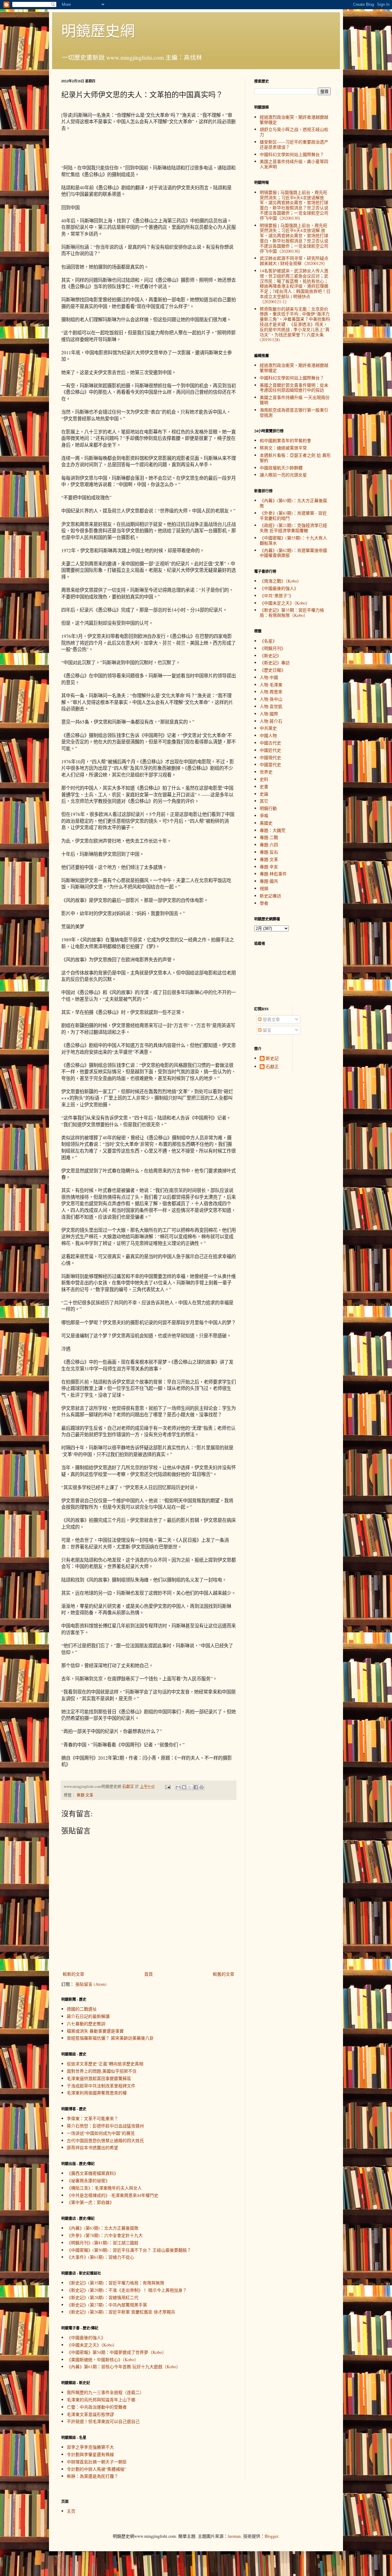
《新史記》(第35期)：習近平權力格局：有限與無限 (115, 2283)
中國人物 (268, 735)
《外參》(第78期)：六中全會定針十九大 (105, 2235)
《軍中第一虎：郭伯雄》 (90, 2202)
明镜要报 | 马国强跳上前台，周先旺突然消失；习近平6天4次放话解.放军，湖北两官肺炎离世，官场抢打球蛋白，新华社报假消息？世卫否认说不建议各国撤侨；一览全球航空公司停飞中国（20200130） (294, 238)
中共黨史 (268, 728)
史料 (264, 779)
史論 (264, 794)
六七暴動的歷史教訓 (86, 2024)
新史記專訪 (270, 896)
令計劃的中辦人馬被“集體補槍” (96, 2469)
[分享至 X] (190, 1787)
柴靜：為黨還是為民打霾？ (92, 2476)
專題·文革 (85, 1795)
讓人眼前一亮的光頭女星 (283, 475)
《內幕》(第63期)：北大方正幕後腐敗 (103, 2228)
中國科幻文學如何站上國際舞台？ (292, 154)
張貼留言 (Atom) (91, 1984)
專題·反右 (269, 852)
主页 (71, 2511)
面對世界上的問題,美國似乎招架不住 (102, 2071)
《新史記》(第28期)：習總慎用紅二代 (103, 2297)
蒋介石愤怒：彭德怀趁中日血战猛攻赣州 (105, 2126)
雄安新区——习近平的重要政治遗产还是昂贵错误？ (294, 144)
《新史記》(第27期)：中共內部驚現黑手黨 (107, 2305)
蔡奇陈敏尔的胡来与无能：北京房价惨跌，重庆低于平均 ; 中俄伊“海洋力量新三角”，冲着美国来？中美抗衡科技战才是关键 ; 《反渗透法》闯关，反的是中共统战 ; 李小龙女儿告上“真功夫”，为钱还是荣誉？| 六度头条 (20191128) (295, 324)
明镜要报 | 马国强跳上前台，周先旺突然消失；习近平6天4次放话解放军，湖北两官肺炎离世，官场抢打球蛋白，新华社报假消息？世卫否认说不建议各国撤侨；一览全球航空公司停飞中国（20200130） (294, 205)
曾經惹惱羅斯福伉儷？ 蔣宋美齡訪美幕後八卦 (110, 2038)
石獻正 (272, 1067)
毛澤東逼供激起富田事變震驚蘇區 (99, 2078)
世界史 (266, 772)
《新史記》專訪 (275, 663)
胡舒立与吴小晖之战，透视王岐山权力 (294, 132)
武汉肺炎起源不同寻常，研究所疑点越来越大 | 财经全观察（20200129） (294, 261)
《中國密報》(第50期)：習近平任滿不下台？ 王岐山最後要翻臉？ (129, 2250)
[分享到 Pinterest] (202, 1787)
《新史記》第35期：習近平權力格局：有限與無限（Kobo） (292, 613)
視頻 (264, 888)
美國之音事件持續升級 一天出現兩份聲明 (295, 400)
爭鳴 (264, 816)
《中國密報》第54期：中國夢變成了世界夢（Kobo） (117, 2352)
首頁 (149, 1974)
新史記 (272, 1059)
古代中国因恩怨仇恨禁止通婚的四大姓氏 (105, 2140)
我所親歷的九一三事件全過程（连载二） (105, 2392)
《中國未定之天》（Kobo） (92, 2345)
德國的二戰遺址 (82, 2009)
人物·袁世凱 (271, 706)
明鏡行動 (268, 808)
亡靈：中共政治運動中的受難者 (97, 2407)
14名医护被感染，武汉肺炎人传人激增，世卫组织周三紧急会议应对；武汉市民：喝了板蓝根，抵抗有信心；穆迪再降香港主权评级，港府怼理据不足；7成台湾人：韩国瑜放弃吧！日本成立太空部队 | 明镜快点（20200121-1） (295, 286)
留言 (266, 1030)
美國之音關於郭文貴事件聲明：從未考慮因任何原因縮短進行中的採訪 (294, 388)
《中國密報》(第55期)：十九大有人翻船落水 (293, 540)
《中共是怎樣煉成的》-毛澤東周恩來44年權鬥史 (113, 2195)
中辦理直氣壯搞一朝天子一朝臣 (97, 2462)
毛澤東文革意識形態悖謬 (90, 2414)
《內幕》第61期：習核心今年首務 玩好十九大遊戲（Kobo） (124, 2367)
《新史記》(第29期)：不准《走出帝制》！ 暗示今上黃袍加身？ (127, 2290)
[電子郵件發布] (167, 1786)
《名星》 (268, 641)
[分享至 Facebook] (196, 1787)
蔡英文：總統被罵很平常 (283, 448)
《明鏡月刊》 (273, 648)
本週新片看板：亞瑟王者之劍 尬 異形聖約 (295, 458)
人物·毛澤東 (271, 685)
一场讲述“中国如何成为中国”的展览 (101, 2133)
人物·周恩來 (271, 692)
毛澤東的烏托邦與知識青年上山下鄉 (101, 2400)
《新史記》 (270, 656)
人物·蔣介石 (271, 721)
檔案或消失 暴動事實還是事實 (95, 2031)
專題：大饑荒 (273, 830)
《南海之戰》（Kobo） (281, 581)
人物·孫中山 (271, 699)
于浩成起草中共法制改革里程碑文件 (101, 2086)
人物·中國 (269, 677)
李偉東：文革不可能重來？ (92, 2118)
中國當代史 (270, 764)
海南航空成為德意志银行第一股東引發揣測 (294, 412)
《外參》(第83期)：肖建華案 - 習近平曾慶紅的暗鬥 (293, 516)
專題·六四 (269, 845)
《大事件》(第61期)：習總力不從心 (100, 2257)
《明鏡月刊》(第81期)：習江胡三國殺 (103, 2243)
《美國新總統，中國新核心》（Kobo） (103, 2360)
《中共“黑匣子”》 (277, 596)
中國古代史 (270, 743)
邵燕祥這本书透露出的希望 (92, 2147)
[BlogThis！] (184, 1787)
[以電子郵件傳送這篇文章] (178, 1787)
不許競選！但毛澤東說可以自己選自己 (103, 2421)
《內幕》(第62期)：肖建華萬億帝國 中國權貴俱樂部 (293, 553)
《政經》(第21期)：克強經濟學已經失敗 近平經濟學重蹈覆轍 (293, 528)
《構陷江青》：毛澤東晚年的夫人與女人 (104, 2188)
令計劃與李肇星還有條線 (90, 2454)
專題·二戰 (269, 837)
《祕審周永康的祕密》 (88, 2181)
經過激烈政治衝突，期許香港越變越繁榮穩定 (294, 120)
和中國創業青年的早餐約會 (285, 440)
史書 (264, 787)
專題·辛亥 (269, 867)
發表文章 (271, 1019)
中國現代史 (270, 757)
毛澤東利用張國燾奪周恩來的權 (97, 2093)
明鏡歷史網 (98, 30)
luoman (234, 2536)
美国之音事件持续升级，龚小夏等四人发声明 (294, 164)
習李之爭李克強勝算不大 (90, 2447)
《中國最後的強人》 (86, 2337)
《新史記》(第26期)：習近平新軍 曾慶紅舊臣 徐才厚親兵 (121, 2312)
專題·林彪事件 (273, 874)
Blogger (271, 2536)
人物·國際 (269, 714)
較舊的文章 (224, 1974)
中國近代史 (270, 750)
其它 (264, 801)
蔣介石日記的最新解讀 (88, 2016)
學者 (264, 903)
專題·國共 (269, 881)
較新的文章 (73, 1974)
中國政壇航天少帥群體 (281, 468)
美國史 (266, 823)
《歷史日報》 (273, 670)
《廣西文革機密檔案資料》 (92, 2173)
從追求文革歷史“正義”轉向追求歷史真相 (105, 2064)
